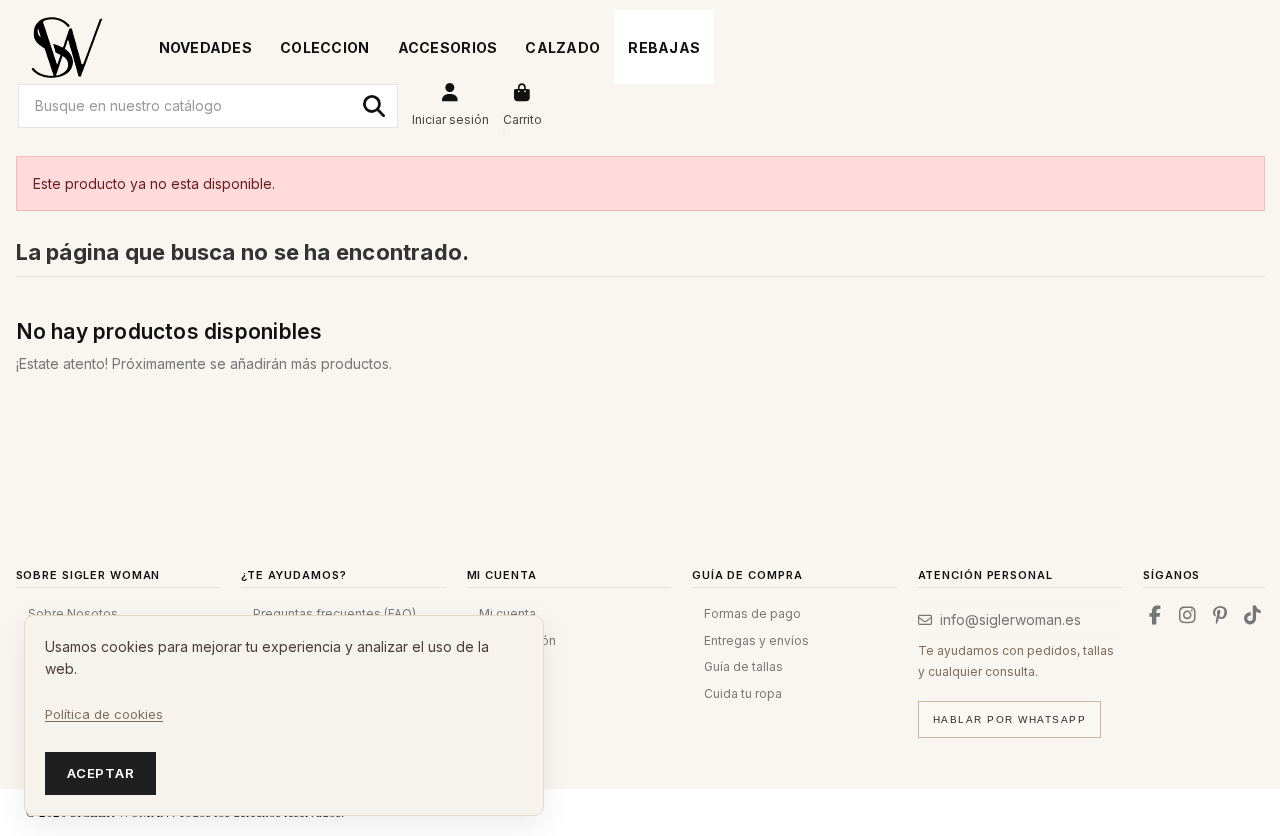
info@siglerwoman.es (1010, 619)
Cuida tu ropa (743, 693)
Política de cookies (104, 714)
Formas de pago (752, 613)
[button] (325, 47)
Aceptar (100, 773)
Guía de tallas (743, 666)
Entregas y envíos (756, 640)
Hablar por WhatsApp (1010, 719)
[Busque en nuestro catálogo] (374, 106)
